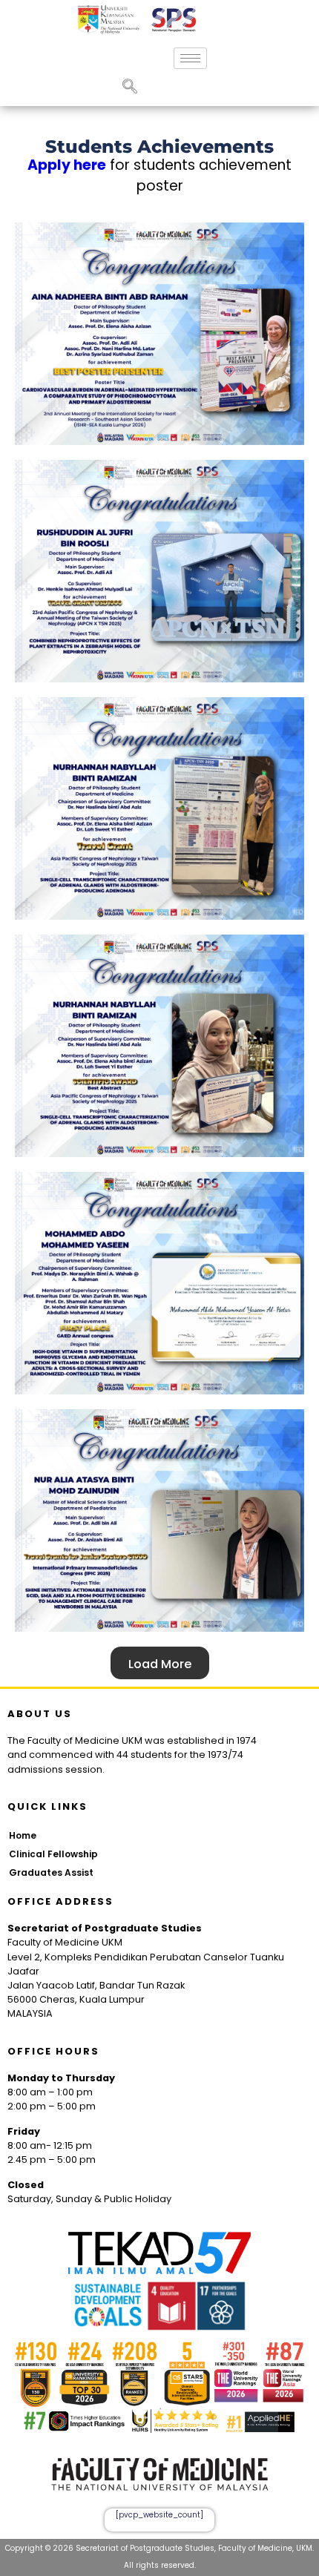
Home (23, 1835)
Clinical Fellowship (53, 1854)
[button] (130, 88)
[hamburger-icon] (190, 58)
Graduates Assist (51, 1872)
